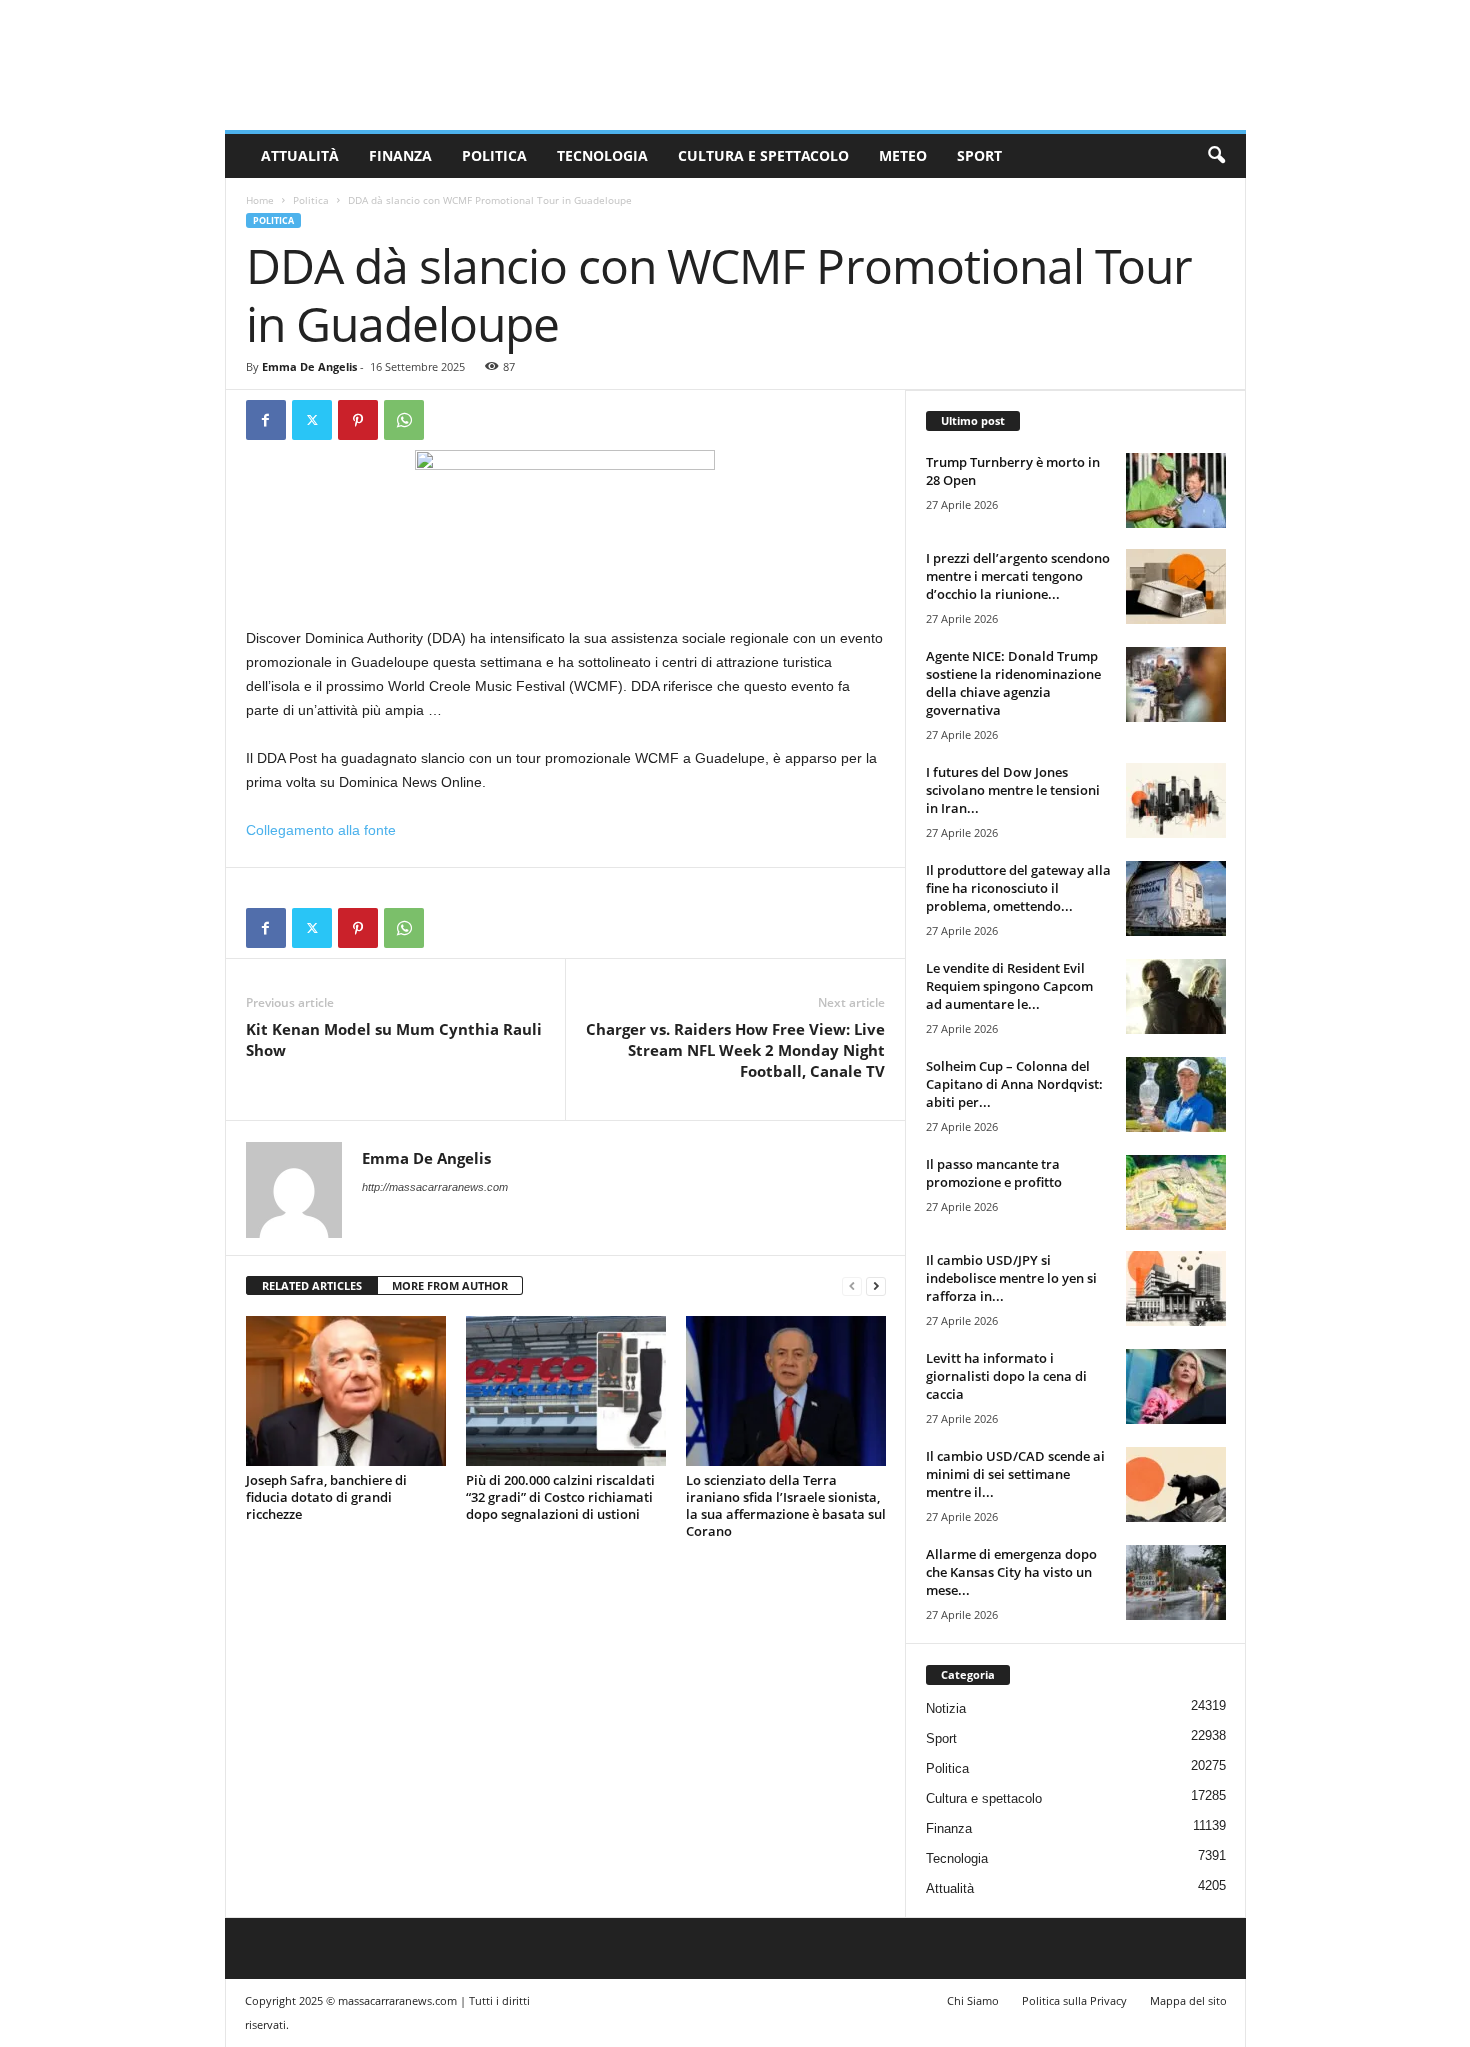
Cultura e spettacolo (763, 155)
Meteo (903, 155)
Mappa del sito (1188, 2000)
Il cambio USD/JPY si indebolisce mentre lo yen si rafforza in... (1011, 1278)
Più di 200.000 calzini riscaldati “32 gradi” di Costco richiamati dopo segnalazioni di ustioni (560, 1497)
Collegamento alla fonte (321, 830)
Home (260, 200)
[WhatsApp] (404, 420)
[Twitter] (312, 420)
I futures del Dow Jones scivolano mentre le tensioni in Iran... (1013, 790)
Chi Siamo (973, 2000)
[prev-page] (852, 1286)
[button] (1216, 156)
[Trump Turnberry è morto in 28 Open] (1176, 490)
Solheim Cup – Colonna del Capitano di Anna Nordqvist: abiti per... (1014, 1084)
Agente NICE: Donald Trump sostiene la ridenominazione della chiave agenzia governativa (1013, 683)
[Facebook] (266, 420)
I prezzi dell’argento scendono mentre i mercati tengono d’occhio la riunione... (1018, 576)
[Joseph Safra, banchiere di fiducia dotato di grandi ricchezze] (346, 1391)
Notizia (946, 1708)
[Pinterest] (358, 420)
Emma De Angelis (309, 366)
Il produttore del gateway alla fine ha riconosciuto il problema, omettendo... (1018, 888)
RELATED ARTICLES (312, 1285)
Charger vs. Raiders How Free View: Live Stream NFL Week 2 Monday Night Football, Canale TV (735, 1050)
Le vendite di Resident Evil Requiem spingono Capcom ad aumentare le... (1009, 986)
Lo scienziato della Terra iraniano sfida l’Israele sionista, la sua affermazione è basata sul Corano (786, 1505)
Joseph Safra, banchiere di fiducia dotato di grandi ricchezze (326, 1497)
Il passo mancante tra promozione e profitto (994, 1173)
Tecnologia (602, 155)
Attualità (300, 155)
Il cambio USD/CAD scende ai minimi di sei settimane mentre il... (1015, 1474)
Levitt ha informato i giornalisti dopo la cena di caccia (1006, 1376)
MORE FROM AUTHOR (450, 1285)
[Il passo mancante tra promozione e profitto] (1176, 1192)
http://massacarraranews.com (435, 1187)
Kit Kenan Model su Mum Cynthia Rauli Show (394, 1039)
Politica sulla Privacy (1074, 2000)
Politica (494, 155)
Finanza (400, 155)
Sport (979, 155)
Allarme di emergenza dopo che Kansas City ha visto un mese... (1011, 1572)
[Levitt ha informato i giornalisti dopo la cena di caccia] (1176, 1386)
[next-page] (876, 1286)
